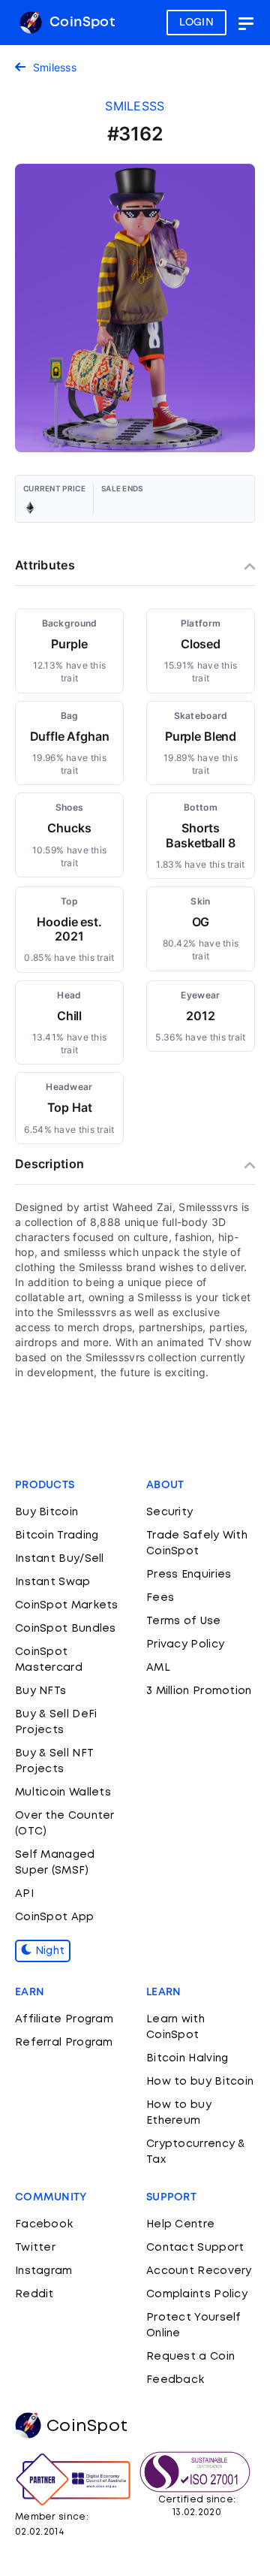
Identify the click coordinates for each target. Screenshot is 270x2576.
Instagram (44, 2271)
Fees (160, 1598)
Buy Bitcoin (46, 1512)
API (24, 1894)
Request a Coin (190, 2357)
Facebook (44, 2224)
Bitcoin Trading (57, 1536)
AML (158, 1668)
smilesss (135, 106)
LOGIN (197, 23)
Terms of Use (184, 1621)
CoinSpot (80, 23)
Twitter (35, 2248)
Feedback (175, 2380)
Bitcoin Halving (187, 2058)
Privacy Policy (185, 1644)
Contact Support (195, 2248)
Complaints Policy (197, 2294)
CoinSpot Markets (67, 1605)
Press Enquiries (189, 1575)
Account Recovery (199, 2271)
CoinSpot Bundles (66, 1629)
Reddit (34, 2294)
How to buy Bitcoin (200, 2082)
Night (48, 1951)
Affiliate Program (64, 2019)
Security (169, 1512)
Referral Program (64, 2043)
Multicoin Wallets (63, 1792)
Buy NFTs (40, 1691)
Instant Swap (53, 1582)
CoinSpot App (55, 1917)
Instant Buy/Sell (60, 1559)
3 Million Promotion (199, 1691)
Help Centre (180, 2224)
